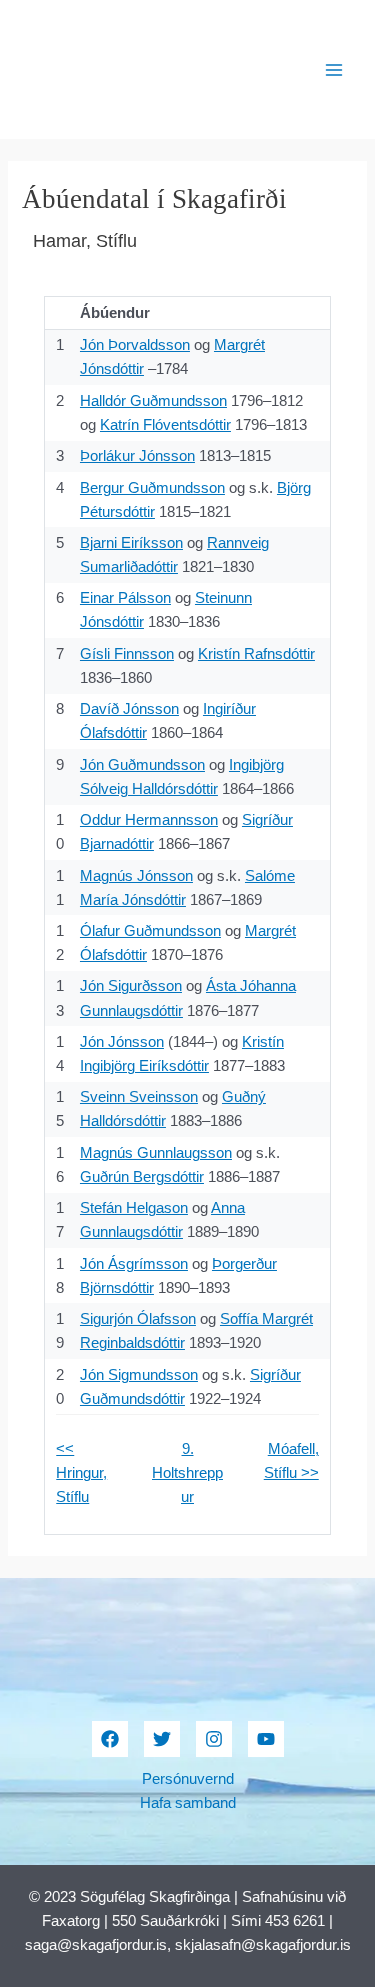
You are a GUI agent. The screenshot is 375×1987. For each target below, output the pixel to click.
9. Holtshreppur (187, 1473)
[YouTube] (266, 1739)
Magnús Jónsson (136, 876)
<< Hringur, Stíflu (81, 1473)
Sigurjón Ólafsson (138, 1319)
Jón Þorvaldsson (135, 345)
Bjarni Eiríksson (131, 543)
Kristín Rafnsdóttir (256, 654)
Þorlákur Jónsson (137, 456)
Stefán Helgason (134, 1208)
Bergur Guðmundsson (152, 488)
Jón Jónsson (122, 1042)
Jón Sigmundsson (139, 1375)
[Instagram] (214, 1739)
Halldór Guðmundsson (153, 401)
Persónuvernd (188, 1779)
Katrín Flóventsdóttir (165, 425)
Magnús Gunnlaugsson (156, 1153)
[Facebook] (110, 1739)
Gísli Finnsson (127, 654)
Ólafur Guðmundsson (150, 931)
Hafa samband (188, 1803)
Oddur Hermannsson (149, 820)
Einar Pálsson (125, 598)
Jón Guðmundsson (142, 765)
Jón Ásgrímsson (134, 1264)
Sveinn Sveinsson (139, 1097)
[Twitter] (162, 1739)
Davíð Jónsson (129, 709)
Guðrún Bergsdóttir (142, 1177)
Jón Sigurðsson (131, 986)
